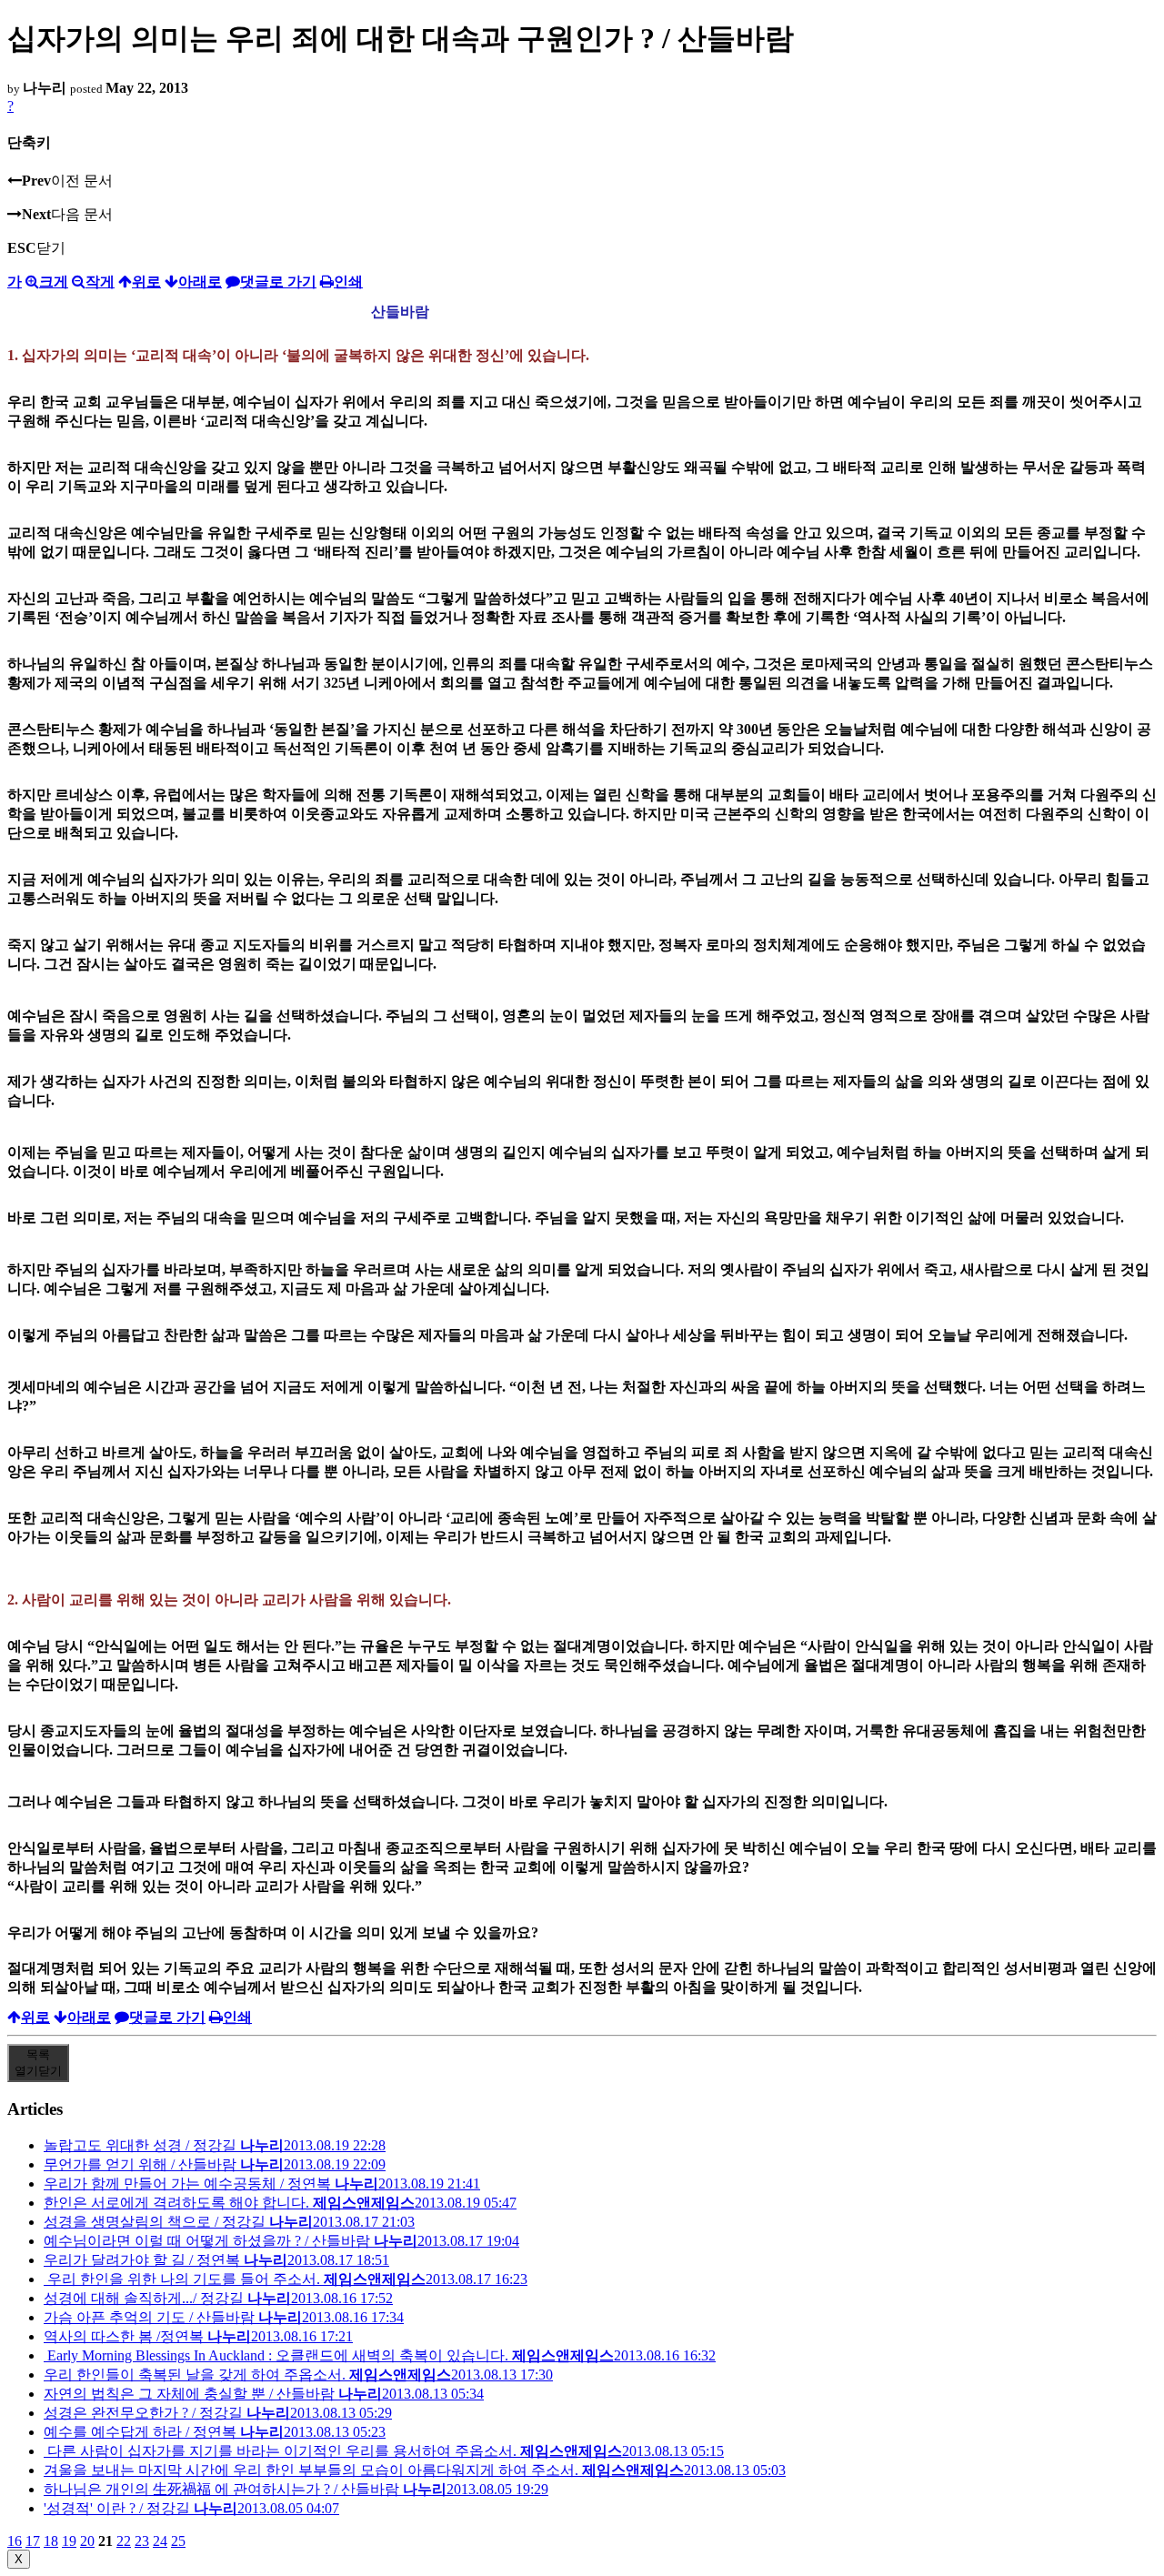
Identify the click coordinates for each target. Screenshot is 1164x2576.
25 (178, 2541)
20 (87, 2541)
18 (51, 2541)
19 (69, 2541)
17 (33, 2541)
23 (142, 2541)
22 (124, 2541)
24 (160, 2541)
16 (15, 2541)
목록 (38, 2063)
